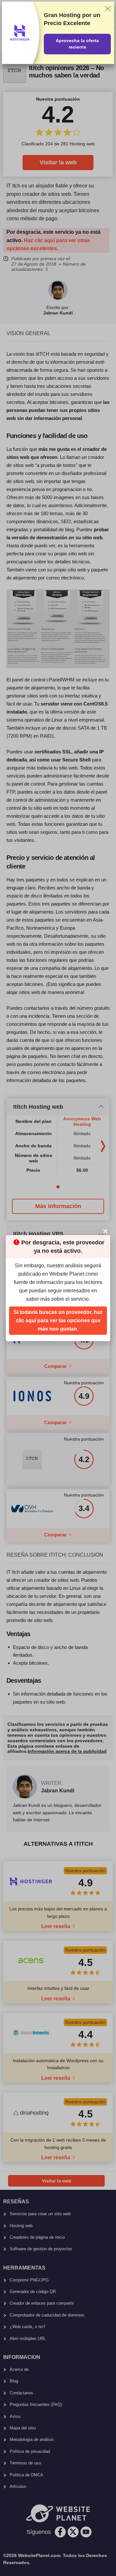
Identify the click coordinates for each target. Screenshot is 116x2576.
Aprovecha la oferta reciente (77, 44)
